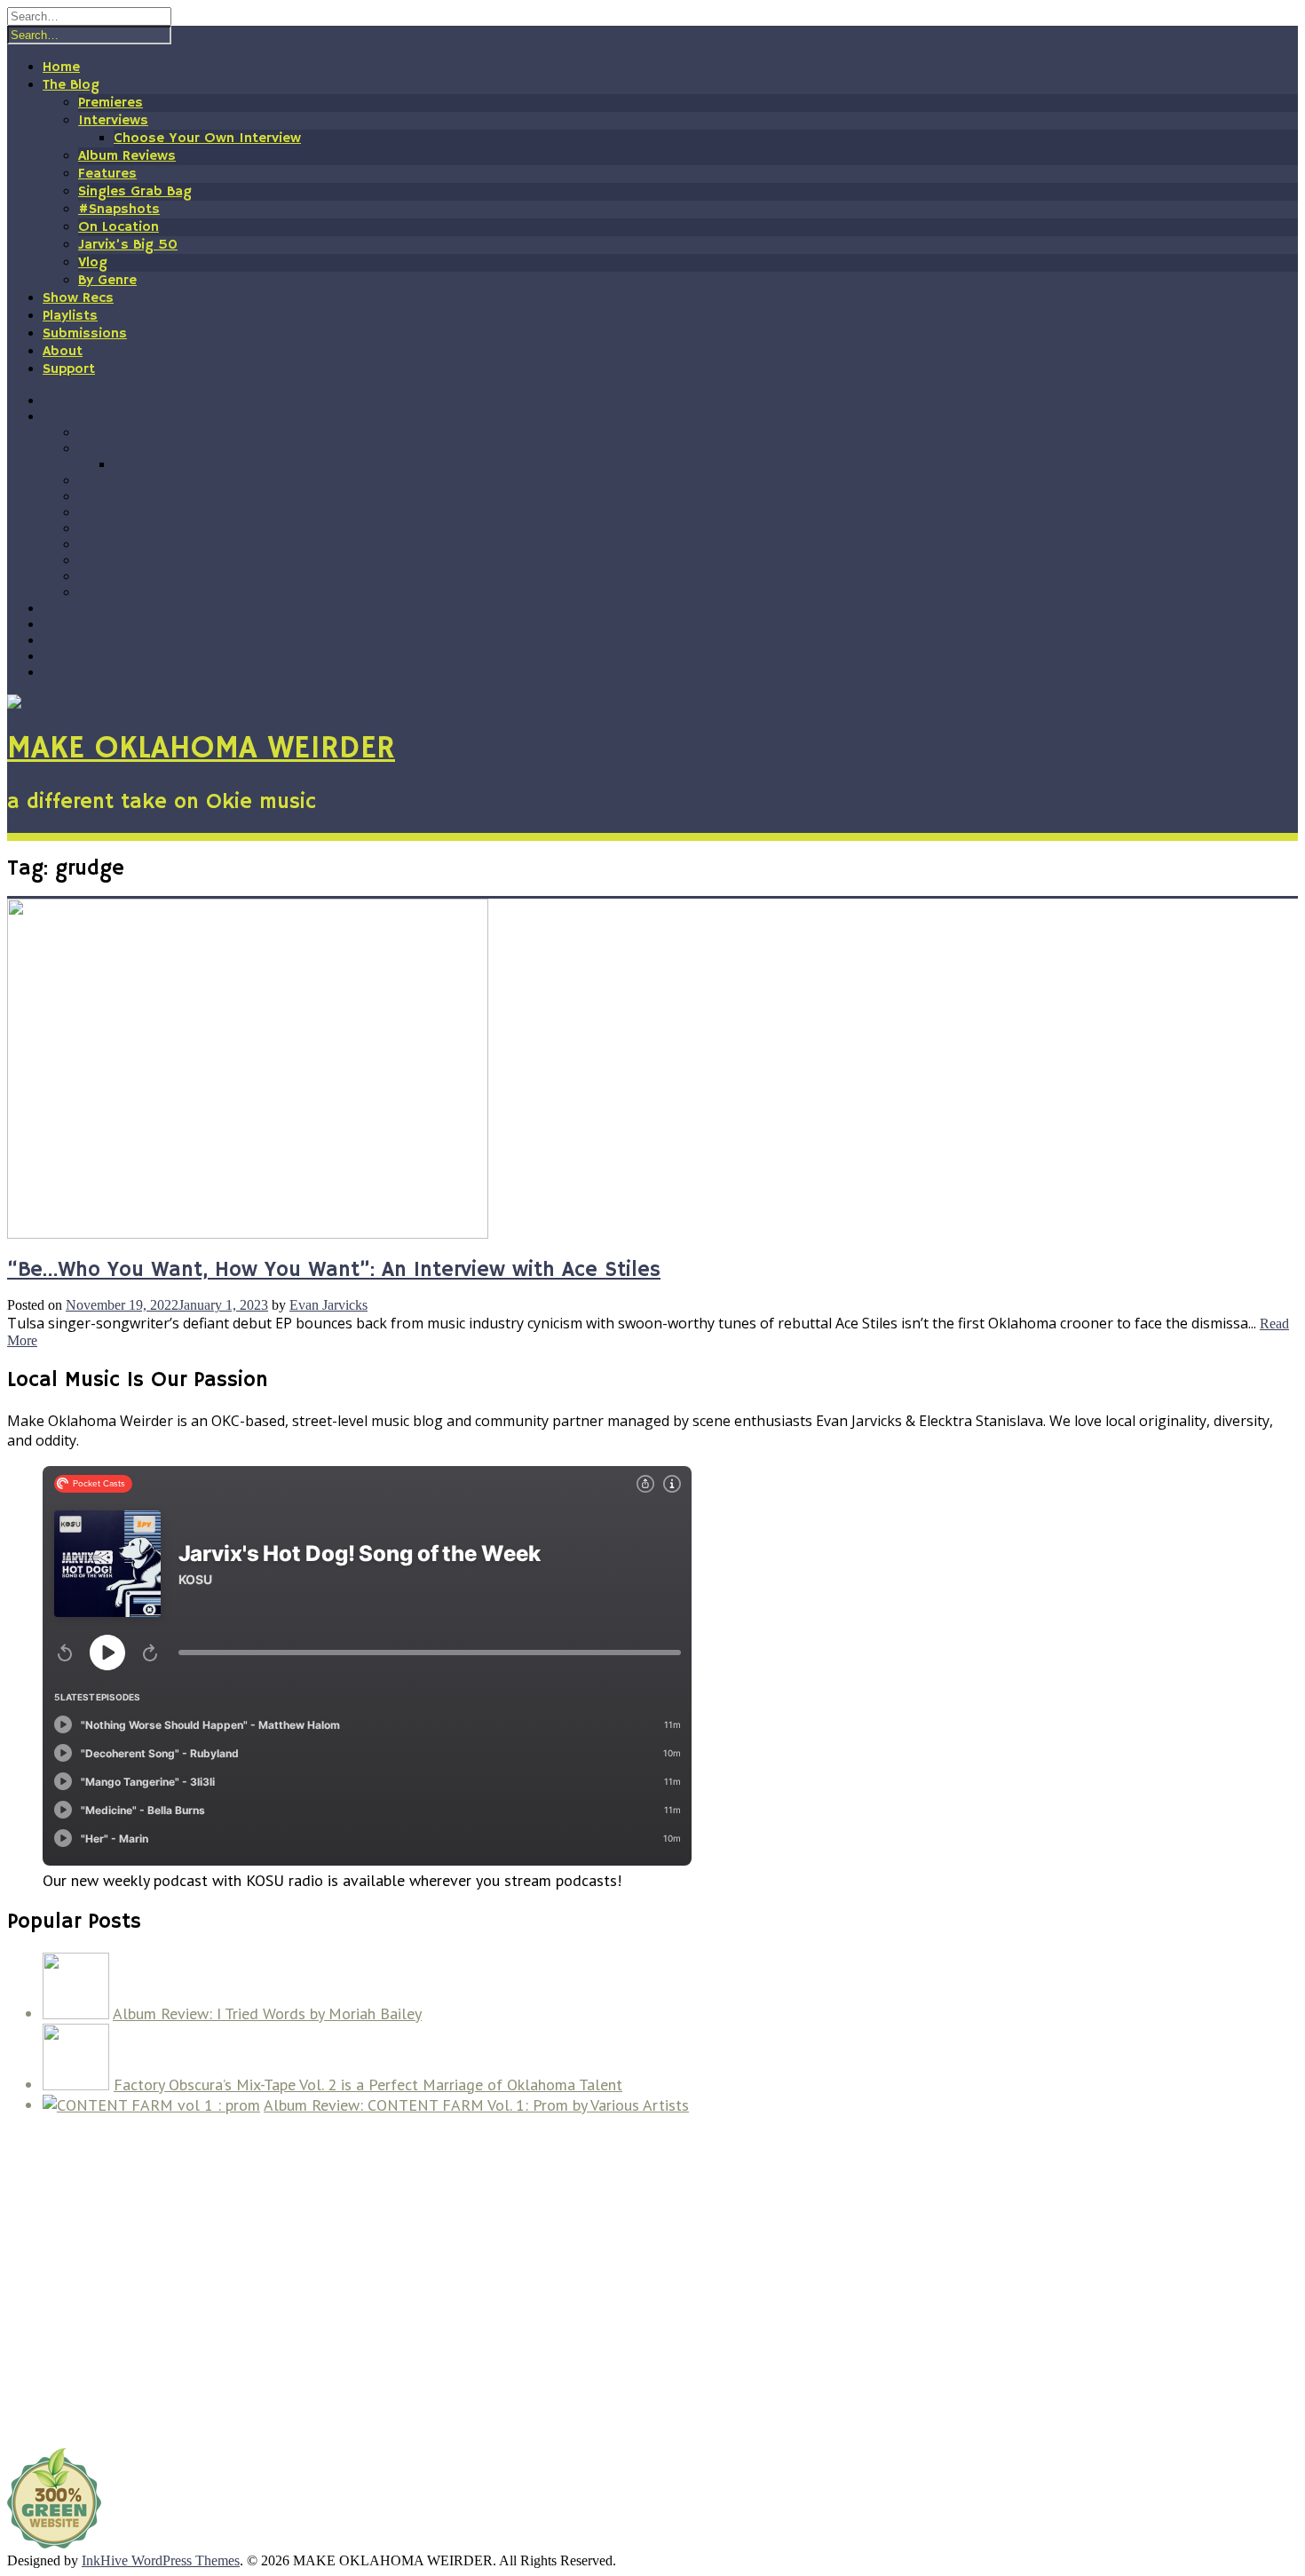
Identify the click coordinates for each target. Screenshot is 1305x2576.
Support (69, 369)
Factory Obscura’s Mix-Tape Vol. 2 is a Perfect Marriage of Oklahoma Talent (368, 2085)
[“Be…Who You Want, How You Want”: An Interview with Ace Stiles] (248, 1234)
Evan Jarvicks (328, 1305)
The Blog (71, 85)
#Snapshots (119, 210)
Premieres (111, 103)
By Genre (107, 281)
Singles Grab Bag (135, 192)
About (63, 352)
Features (107, 174)
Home (61, 67)
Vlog (93, 263)
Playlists (70, 316)
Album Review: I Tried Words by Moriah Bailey (267, 2013)
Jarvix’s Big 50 (128, 245)
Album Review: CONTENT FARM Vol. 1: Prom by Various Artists (476, 2105)
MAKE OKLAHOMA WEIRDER (201, 749)
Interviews (113, 121)
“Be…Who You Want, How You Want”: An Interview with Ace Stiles (334, 1270)
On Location (119, 227)
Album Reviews (127, 156)
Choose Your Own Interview (207, 139)
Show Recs (78, 298)
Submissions (85, 334)
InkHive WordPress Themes (161, 2560)
